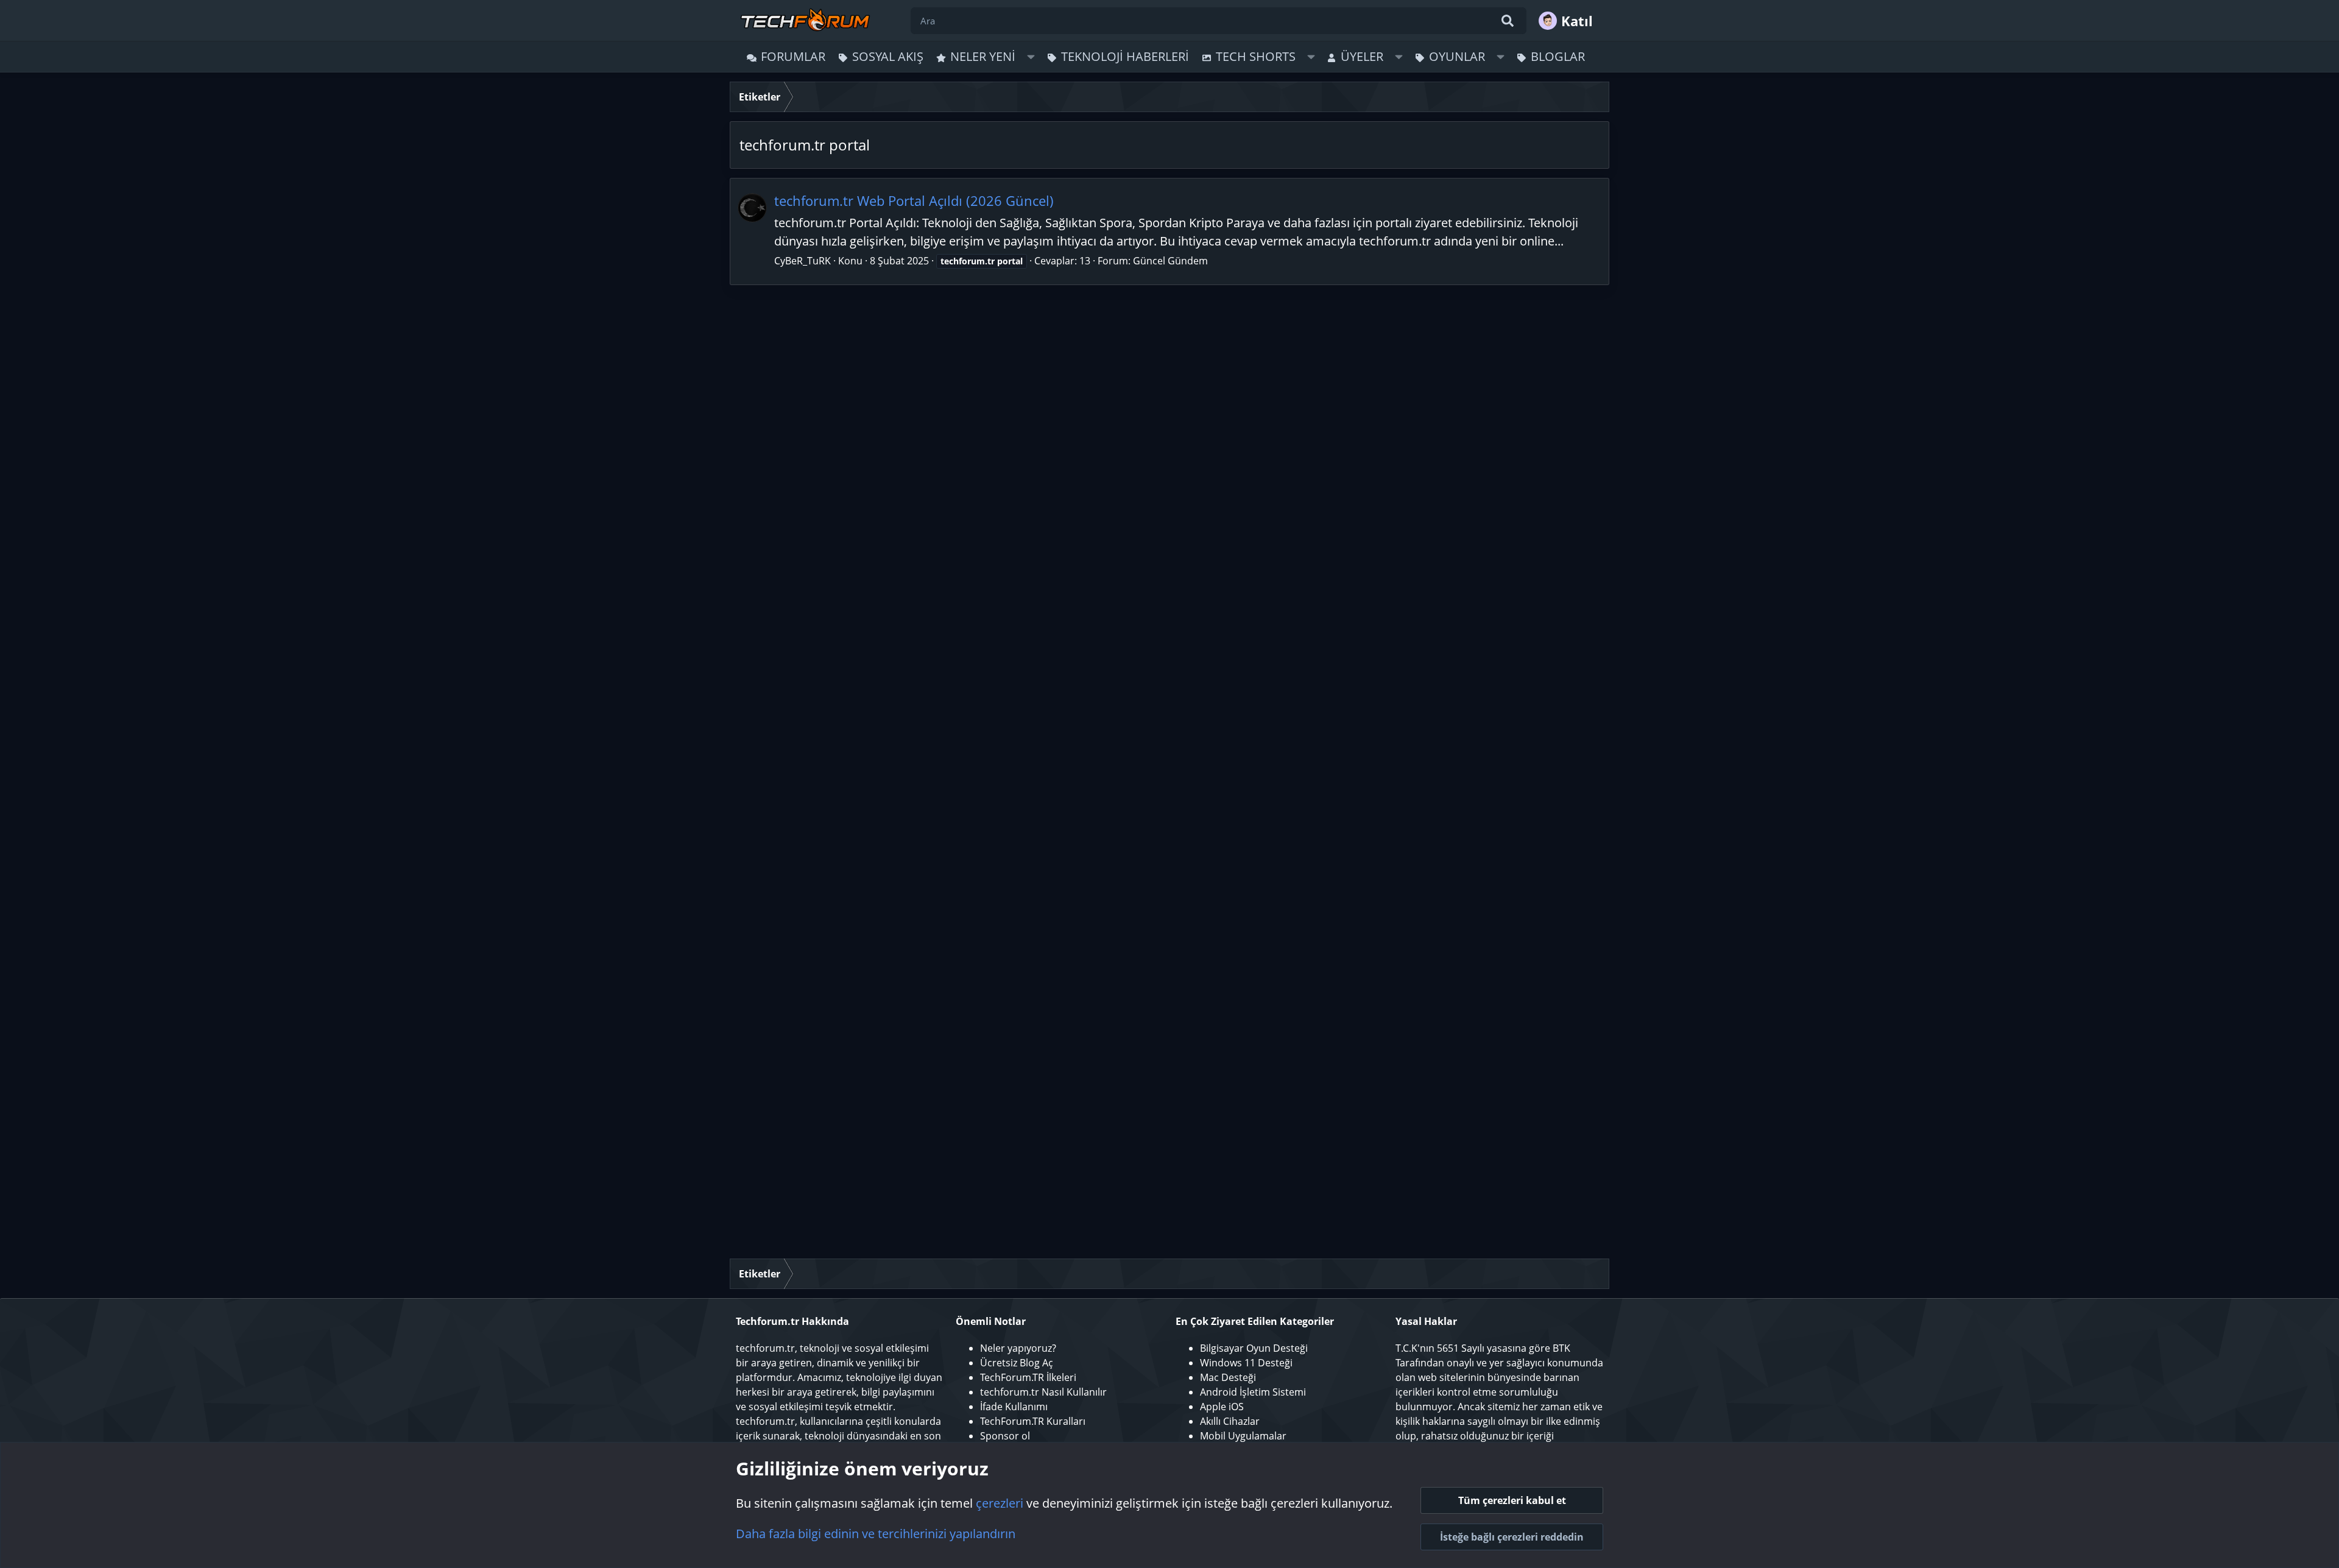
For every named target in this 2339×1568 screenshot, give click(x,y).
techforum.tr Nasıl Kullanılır (1043, 1392)
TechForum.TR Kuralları (1033, 1421)
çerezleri (1000, 1503)
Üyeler (1362, 56)
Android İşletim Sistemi (1253, 1392)
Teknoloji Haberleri (1125, 56)
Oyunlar (1457, 56)
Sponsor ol (1005, 1436)
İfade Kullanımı (1014, 1407)
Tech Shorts (1256, 56)
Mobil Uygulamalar (1243, 1436)
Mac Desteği (1228, 1377)
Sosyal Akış (888, 56)
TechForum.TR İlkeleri (1028, 1377)
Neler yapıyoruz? (1018, 1348)
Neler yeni (983, 56)
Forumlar (793, 56)
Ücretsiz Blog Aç (1017, 1363)
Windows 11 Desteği (1246, 1363)
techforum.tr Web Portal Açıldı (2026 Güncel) (914, 200)
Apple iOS (1222, 1407)
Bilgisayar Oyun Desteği (1254, 1348)
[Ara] (1508, 21)
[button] (1031, 57)
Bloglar (1558, 56)
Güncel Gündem (1170, 261)
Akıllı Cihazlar (1230, 1421)
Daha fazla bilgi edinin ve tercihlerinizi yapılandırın (876, 1534)
